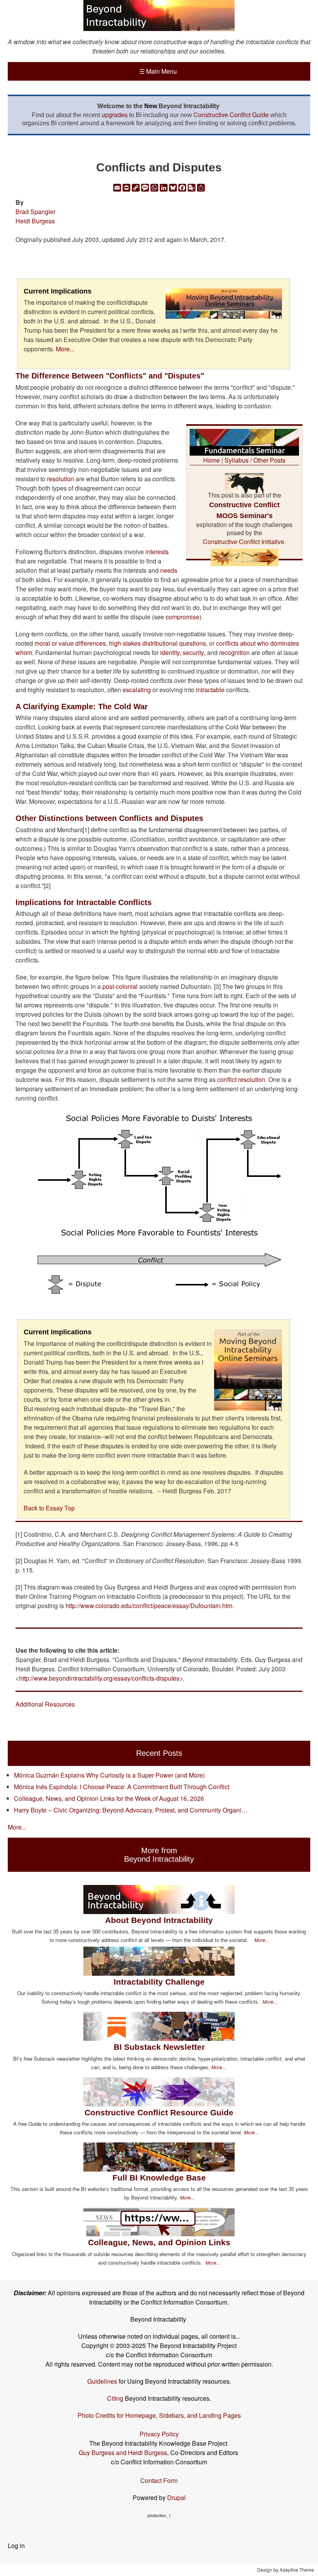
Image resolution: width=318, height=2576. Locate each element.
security (193, 652)
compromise (182, 617)
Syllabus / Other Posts (255, 460)
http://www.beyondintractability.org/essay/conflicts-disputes (99, 1678)
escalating (137, 690)
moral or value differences (70, 643)
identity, (170, 652)
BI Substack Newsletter (159, 2047)
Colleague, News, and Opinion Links (159, 2242)
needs (169, 570)
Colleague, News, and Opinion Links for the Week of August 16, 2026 (109, 1798)
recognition (234, 652)
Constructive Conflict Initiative (244, 542)
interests (157, 552)
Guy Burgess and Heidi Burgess (123, 2452)
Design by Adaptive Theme (286, 2570)
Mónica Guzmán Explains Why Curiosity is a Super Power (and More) (109, 1775)
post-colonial (120, 986)
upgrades (115, 115)
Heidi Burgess (35, 221)
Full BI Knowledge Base (159, 2178)
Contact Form (159, 2480)
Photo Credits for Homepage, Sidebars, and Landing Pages (159, 2415)
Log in (16, 2546)
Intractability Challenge (159, 1982)
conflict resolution (241, 1079)
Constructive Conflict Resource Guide (159, 2112)
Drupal (176, 2497)
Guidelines (102, 2381)
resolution (60, 479)
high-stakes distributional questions (157, 643)
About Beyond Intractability (159, 1920)
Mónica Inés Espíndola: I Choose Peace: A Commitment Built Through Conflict (122, 1787)
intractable (210, 690)
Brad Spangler (35, 212)
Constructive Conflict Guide (231, 115)
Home (212, 460)
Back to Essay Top (49, 1508)
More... (65, 349)
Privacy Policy (159, 2434)
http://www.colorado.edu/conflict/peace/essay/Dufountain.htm (149, 1606)
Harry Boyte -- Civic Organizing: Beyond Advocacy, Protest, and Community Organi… (131, 1810)
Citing (115, 2398)
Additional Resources (45, 1704)
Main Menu (158, 71)
